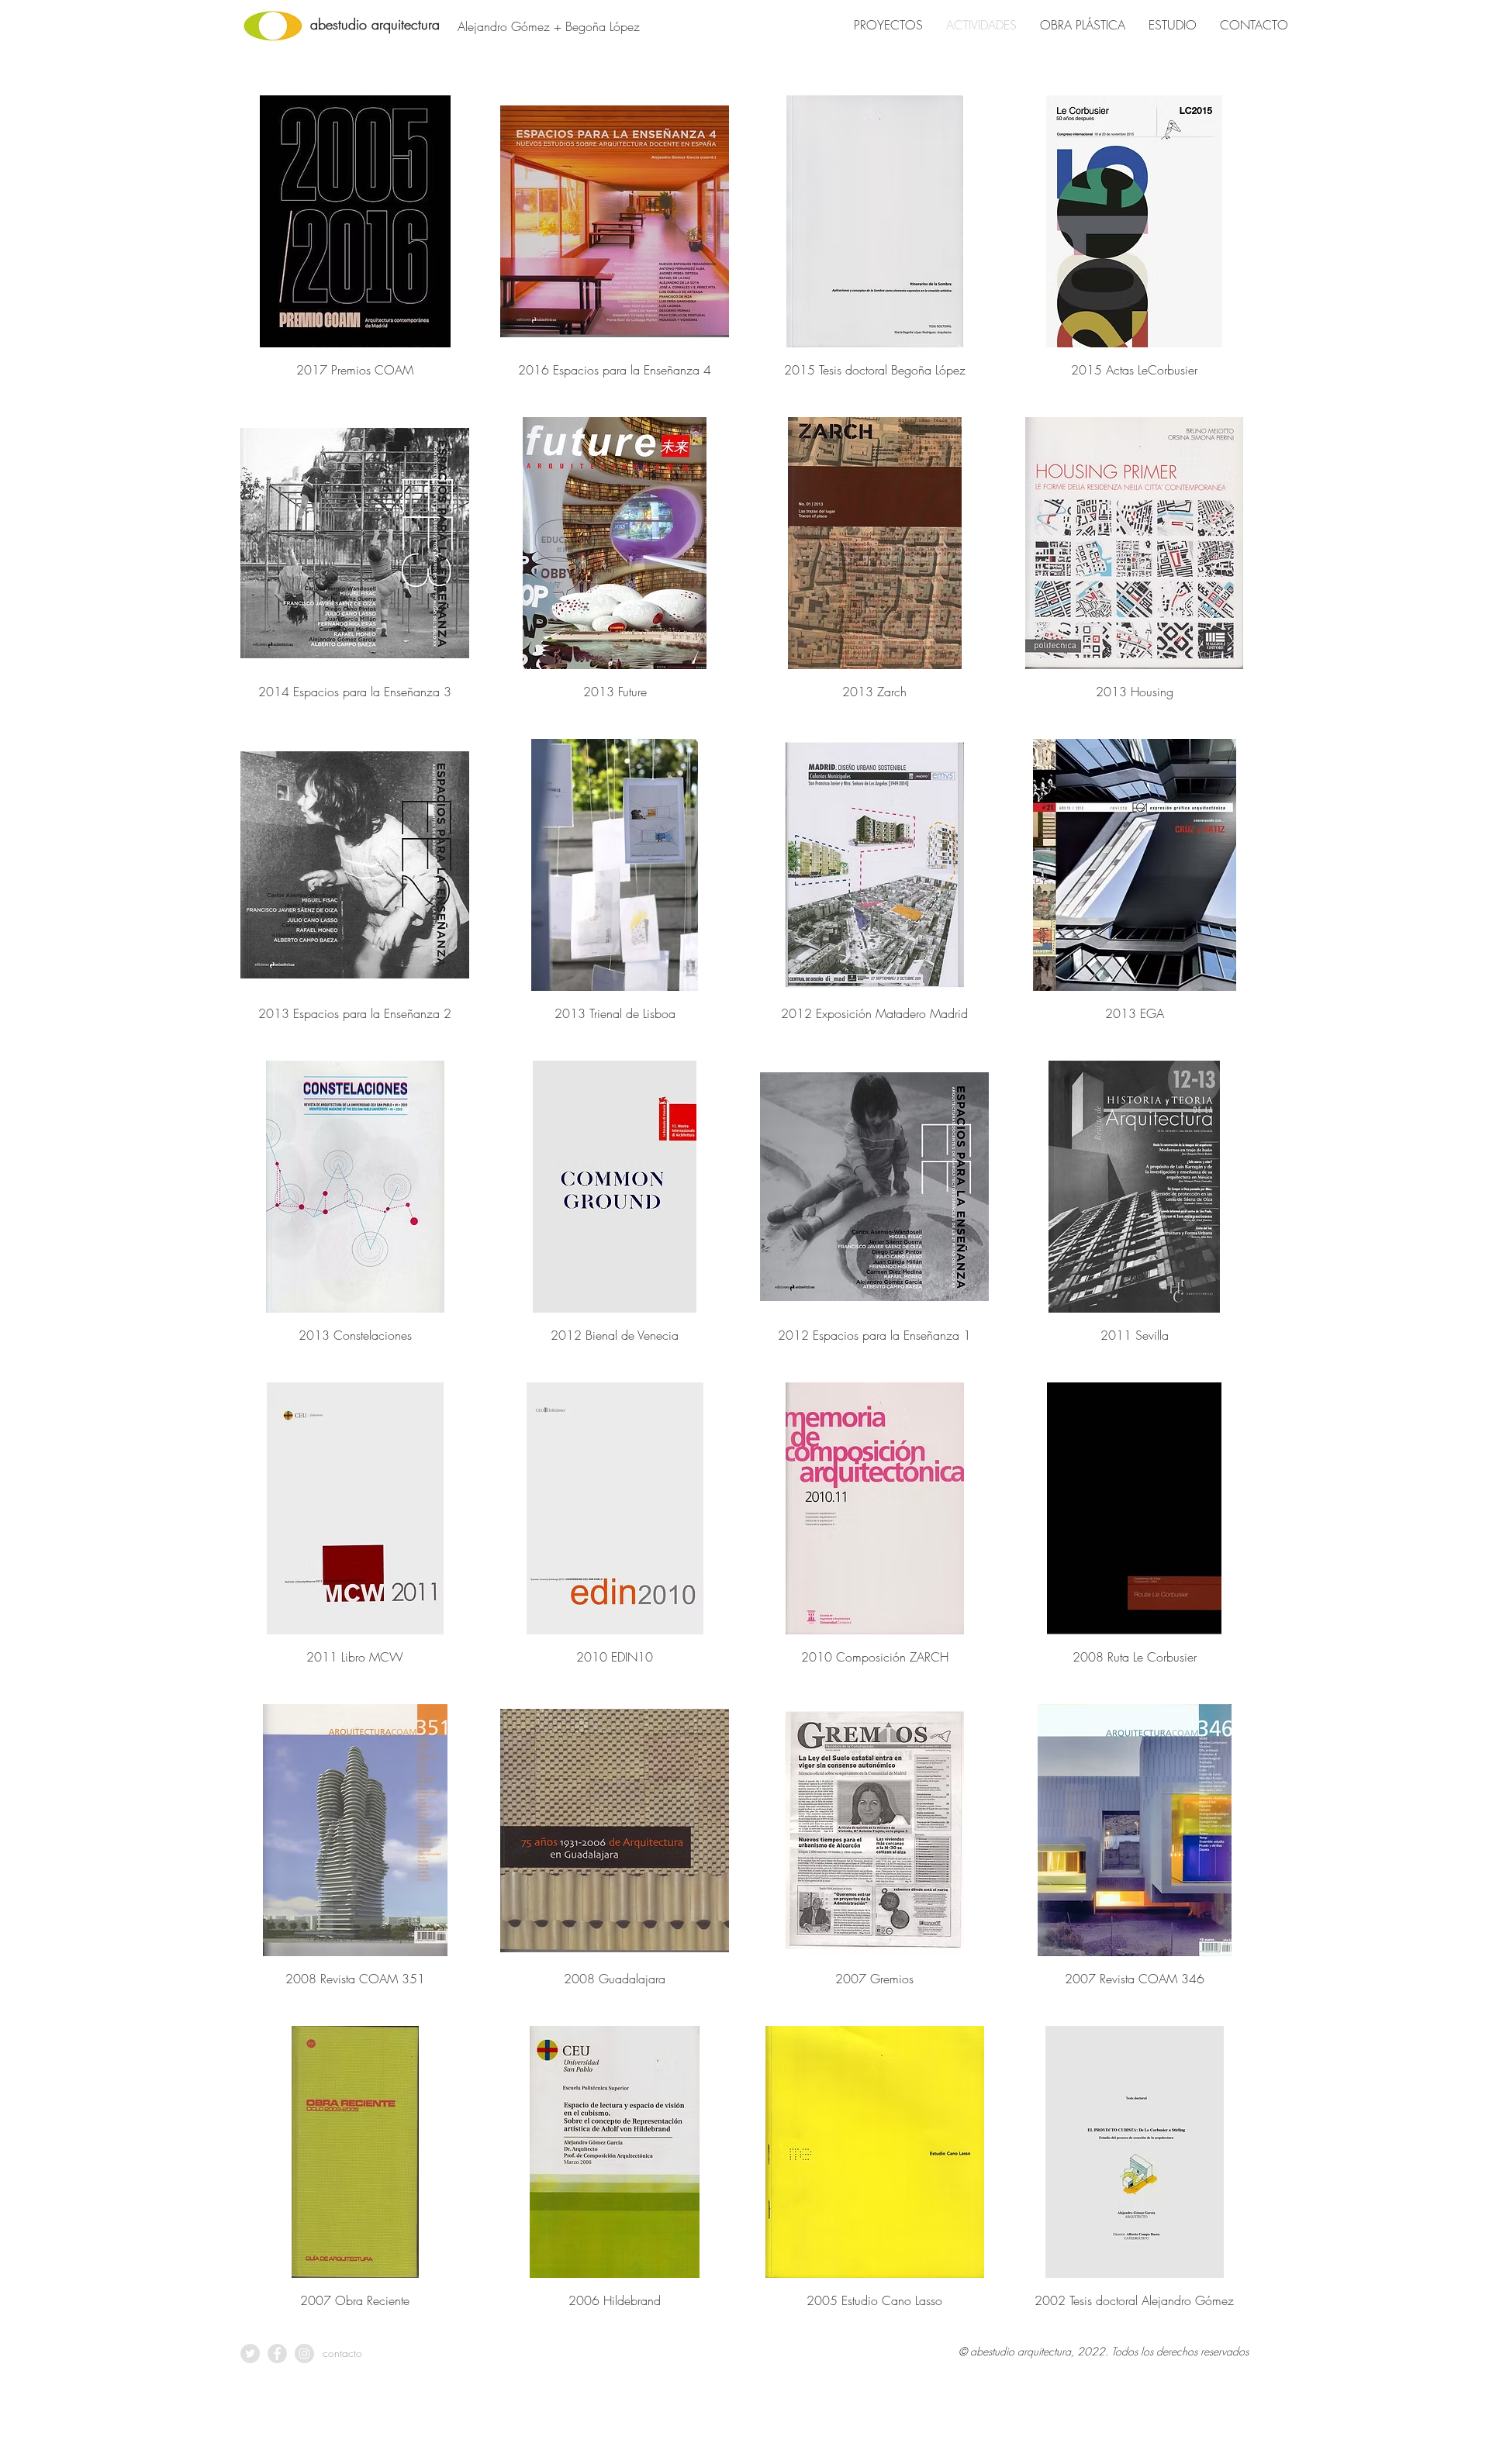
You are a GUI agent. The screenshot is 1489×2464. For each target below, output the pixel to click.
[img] (355, 241)
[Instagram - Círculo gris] (304, 2354)
